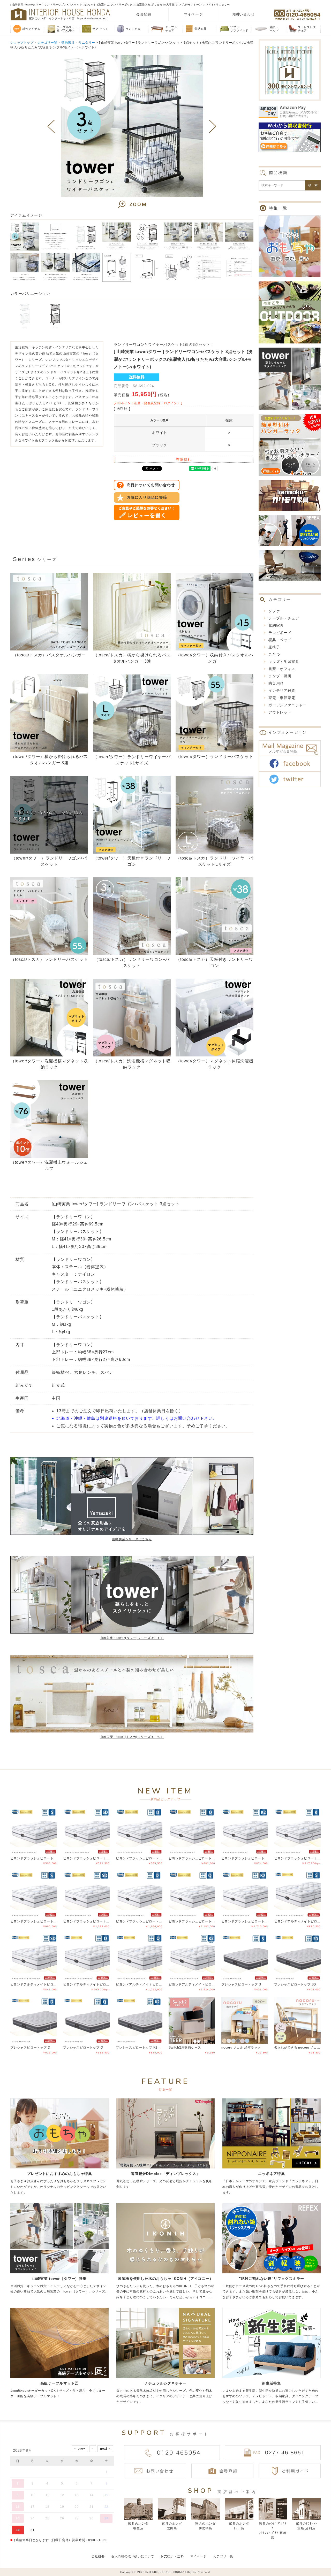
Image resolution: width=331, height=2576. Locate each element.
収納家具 (68, 43)
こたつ (274, 654)
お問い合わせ (243, 14)
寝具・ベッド (280, 640)
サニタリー (87, 43)
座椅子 (274, 647)
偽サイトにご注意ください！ (25, 2565)
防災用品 (276, 683)
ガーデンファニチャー (288, 705)
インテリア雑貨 (282, 691)
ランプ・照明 (280, 676)
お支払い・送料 (172, 2556)
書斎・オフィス (282, 669)
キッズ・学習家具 (284, 662)
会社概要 (98, 2556)
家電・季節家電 (282, 698)
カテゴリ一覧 (47, 43)
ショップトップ (22, 43)
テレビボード (280, 633)
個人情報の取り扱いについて (133, 2556)
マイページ (193, 14)
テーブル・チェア (284, 618)
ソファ (274, 611)
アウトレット (280, 712)
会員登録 (144, 14)
